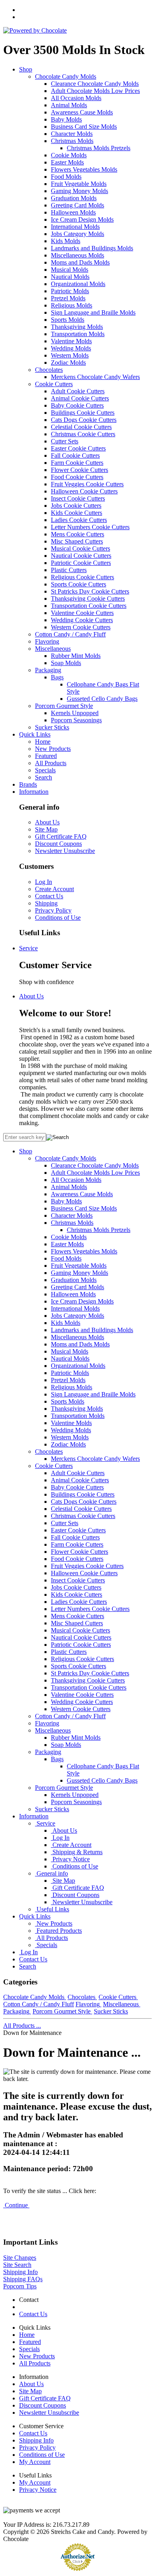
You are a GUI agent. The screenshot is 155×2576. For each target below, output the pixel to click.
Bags (57, 677)
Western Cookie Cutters (81, 627)
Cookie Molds (69, 155)
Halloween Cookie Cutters (84, 491)
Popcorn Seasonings (76, 720)
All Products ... (22, 2026)
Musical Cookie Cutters (80, 548)
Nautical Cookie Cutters (81, 556)
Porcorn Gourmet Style (64, 706)
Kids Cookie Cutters (77, 513)
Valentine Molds (71, 341)
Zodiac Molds (68, 363)
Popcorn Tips (20, 2286)
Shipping (46, 903)
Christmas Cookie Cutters (83, 434)
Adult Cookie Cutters (78, 391)
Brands (28, 784)
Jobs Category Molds (77, 234)
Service (28, 948)
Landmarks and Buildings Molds (92, 248)
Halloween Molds (73, 212)
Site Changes (20, 2258)
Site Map (46, 829)
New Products (53, 749)
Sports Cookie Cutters (78, 584)
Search (44, 777)
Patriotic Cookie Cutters (81, 563)
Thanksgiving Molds (77, 327)
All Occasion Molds (76, 98)
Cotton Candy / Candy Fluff (70, 634)
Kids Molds (66, 241)
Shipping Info (20, 2272)
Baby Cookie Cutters (77, 405)
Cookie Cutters (54, 384)
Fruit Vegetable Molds (79, 184)
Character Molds (72, 134)
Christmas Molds (72, 141)
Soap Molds (66, 663)
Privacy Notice (70, 1859)
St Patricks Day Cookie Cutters (90, 591)
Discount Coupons (58, 844)
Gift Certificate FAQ (61, 836)
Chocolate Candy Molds (66, 76)
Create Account (54, 889)
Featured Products (58, 1931)
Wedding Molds (71, 348)
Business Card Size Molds (84, 127)
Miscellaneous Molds (77, 255)
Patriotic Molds (70, 291)
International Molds (75, 227)
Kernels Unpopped (75, 713)
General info (51, 1873)
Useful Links (52, 1909)
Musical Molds (70, 270)
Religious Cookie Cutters (82, 577)
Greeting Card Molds (77, 205)
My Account (35, 2462)
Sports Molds (68, 320)
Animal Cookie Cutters (80, 398)
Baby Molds (66, 119)
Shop (26, 69)
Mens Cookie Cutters (77, 534)
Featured (46, 756)
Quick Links (35, 734)
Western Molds (70, 355)
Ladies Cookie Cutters (79, 520)
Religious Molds (72, 305)
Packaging (48, 670)
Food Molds (66, 177)
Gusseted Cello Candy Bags (102, 699)
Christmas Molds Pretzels (99, 148)
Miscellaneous (53, 649)
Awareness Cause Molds (82, 112)
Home (43, 742)
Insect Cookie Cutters (78, 498)
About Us (47, 822)
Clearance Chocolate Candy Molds (95, 84)
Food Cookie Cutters (77, 477)
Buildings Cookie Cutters (83, 413)
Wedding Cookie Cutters (82, 620)
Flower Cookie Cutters (79, 470)
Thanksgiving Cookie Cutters (88, 599)
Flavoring (47, 641)
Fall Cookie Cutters (75, 455)
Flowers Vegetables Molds (84, 169)
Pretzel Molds (68, 298)
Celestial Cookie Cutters (81, 427)
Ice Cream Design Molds (82, 220)
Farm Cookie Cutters (77, 463)
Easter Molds (67, 162)
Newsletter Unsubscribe (65, 851)
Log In (44, 882)
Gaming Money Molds (79, 191)
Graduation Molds (74, 198)
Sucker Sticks (52, 727)
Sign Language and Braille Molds (93, 312)
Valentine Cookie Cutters (82, 613)
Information (34, 792)
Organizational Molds (78, 284)
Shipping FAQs (23, 2279)
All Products (51, 763)
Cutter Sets (65, 441)
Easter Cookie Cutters (78, 448)
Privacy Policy (53, 910)
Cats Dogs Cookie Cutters (84, 420)
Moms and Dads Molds (80, 262)
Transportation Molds (78, 334)
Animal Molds (69, 105)
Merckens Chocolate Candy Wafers (95, 377)
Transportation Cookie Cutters (89, 606)
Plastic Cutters (69, 570)
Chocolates (49, 370)
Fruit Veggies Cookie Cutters (87, 484)
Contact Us (49, 896)
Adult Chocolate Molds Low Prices (95, 91)
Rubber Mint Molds (76, 656)
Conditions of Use (58, 918)
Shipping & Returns (77, 1852)
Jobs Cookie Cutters (76, 506)
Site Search (17, 2265)
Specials (45, 770)
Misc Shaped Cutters (77, 541)
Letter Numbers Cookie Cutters (90, 527)
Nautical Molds (70, 277)
